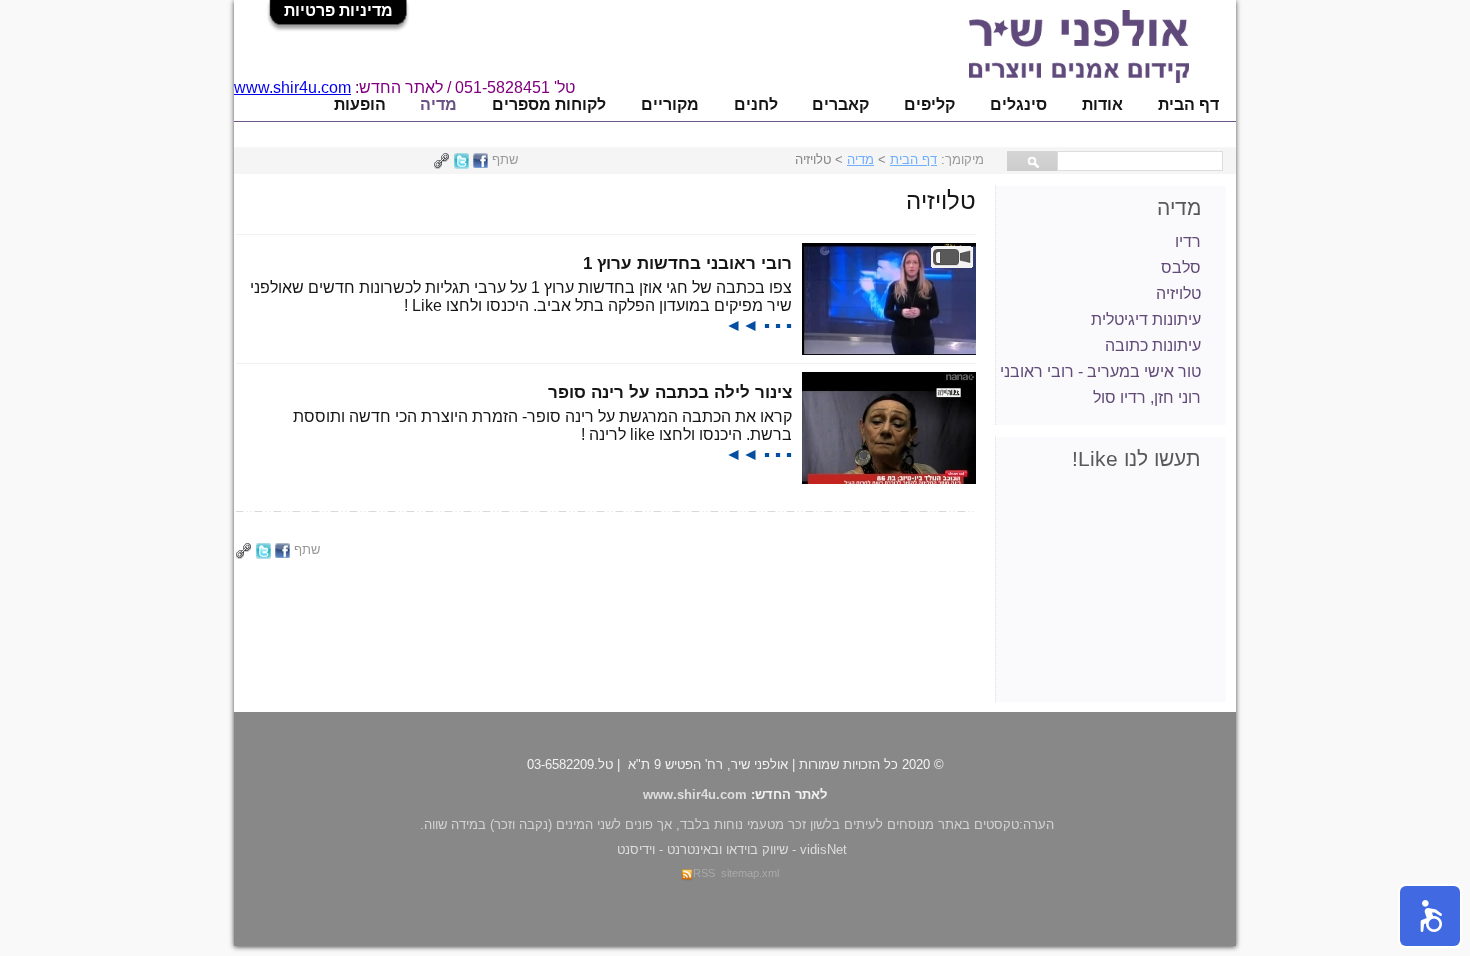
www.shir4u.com (292, 87)
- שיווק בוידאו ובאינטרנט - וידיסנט (732, 849)
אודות (1102, 104)
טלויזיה (1178, 293)
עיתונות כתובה (1153, 345)
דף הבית (1188, 104)
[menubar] (776, 105)
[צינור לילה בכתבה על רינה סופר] (889, 478)
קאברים (840, 104)
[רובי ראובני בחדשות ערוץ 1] (889, 349)
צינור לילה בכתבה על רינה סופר (670, 392)
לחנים (756, 104)
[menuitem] (1188, 105)
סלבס (1181, 267)
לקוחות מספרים (549, 104)
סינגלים (1018, 104)
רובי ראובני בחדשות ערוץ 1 (687, 263)
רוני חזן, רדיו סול (1147, 397)
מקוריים (670, 104)
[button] (1430, 916)
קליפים (929, 104)
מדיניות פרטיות (338, 10)
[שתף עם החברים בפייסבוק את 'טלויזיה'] (480, 159)
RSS (704, 873)
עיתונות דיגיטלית (1146, 319)
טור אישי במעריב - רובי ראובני (1100, 371)
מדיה (438, 104)
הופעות (360, 104)
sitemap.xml (750, 873)
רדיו (1188, 241)
